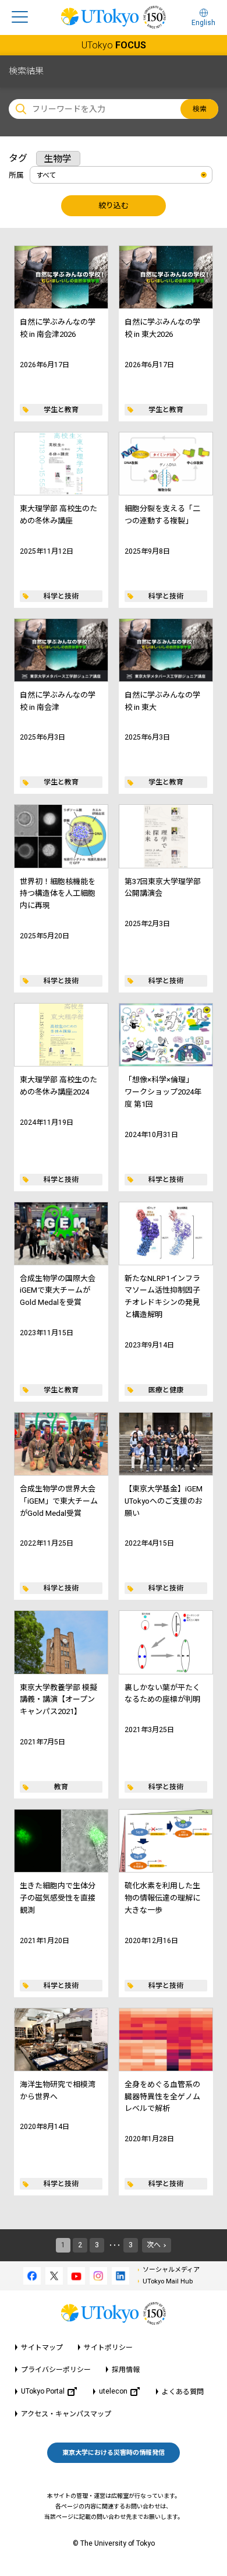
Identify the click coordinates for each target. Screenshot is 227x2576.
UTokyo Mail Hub (168, 2281)
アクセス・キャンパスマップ (66, 2414)
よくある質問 (183, 2392)
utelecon (113, 2391)
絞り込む (114, 205)
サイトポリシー (108, 2348)
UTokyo (114, 45)
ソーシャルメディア (171, 2270)
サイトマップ (42, 2348)
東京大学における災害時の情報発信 (114, 2453)
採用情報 (126, 2370)
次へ (154, 2245)
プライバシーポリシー (56, 2370)
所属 (16, 175)
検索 (200, 109)
